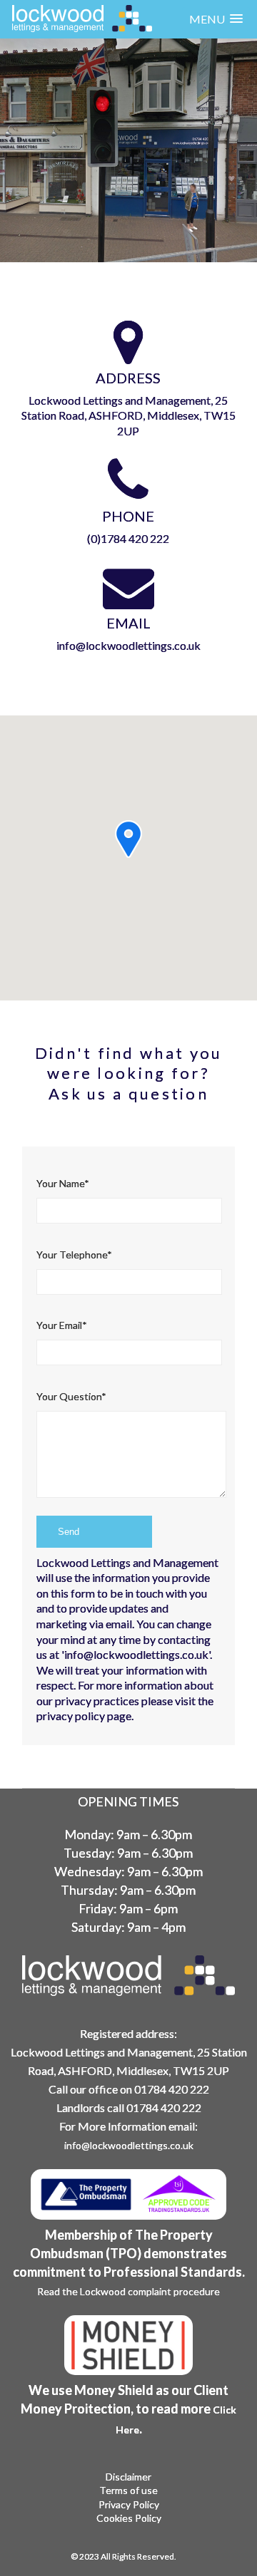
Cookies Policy (129, 2518)
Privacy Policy (129, 2505)
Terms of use (128, 2490)
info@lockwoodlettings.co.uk (128, 645)
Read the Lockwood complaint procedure (128, 2291)
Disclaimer (128, 2477)
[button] (216, 19)
